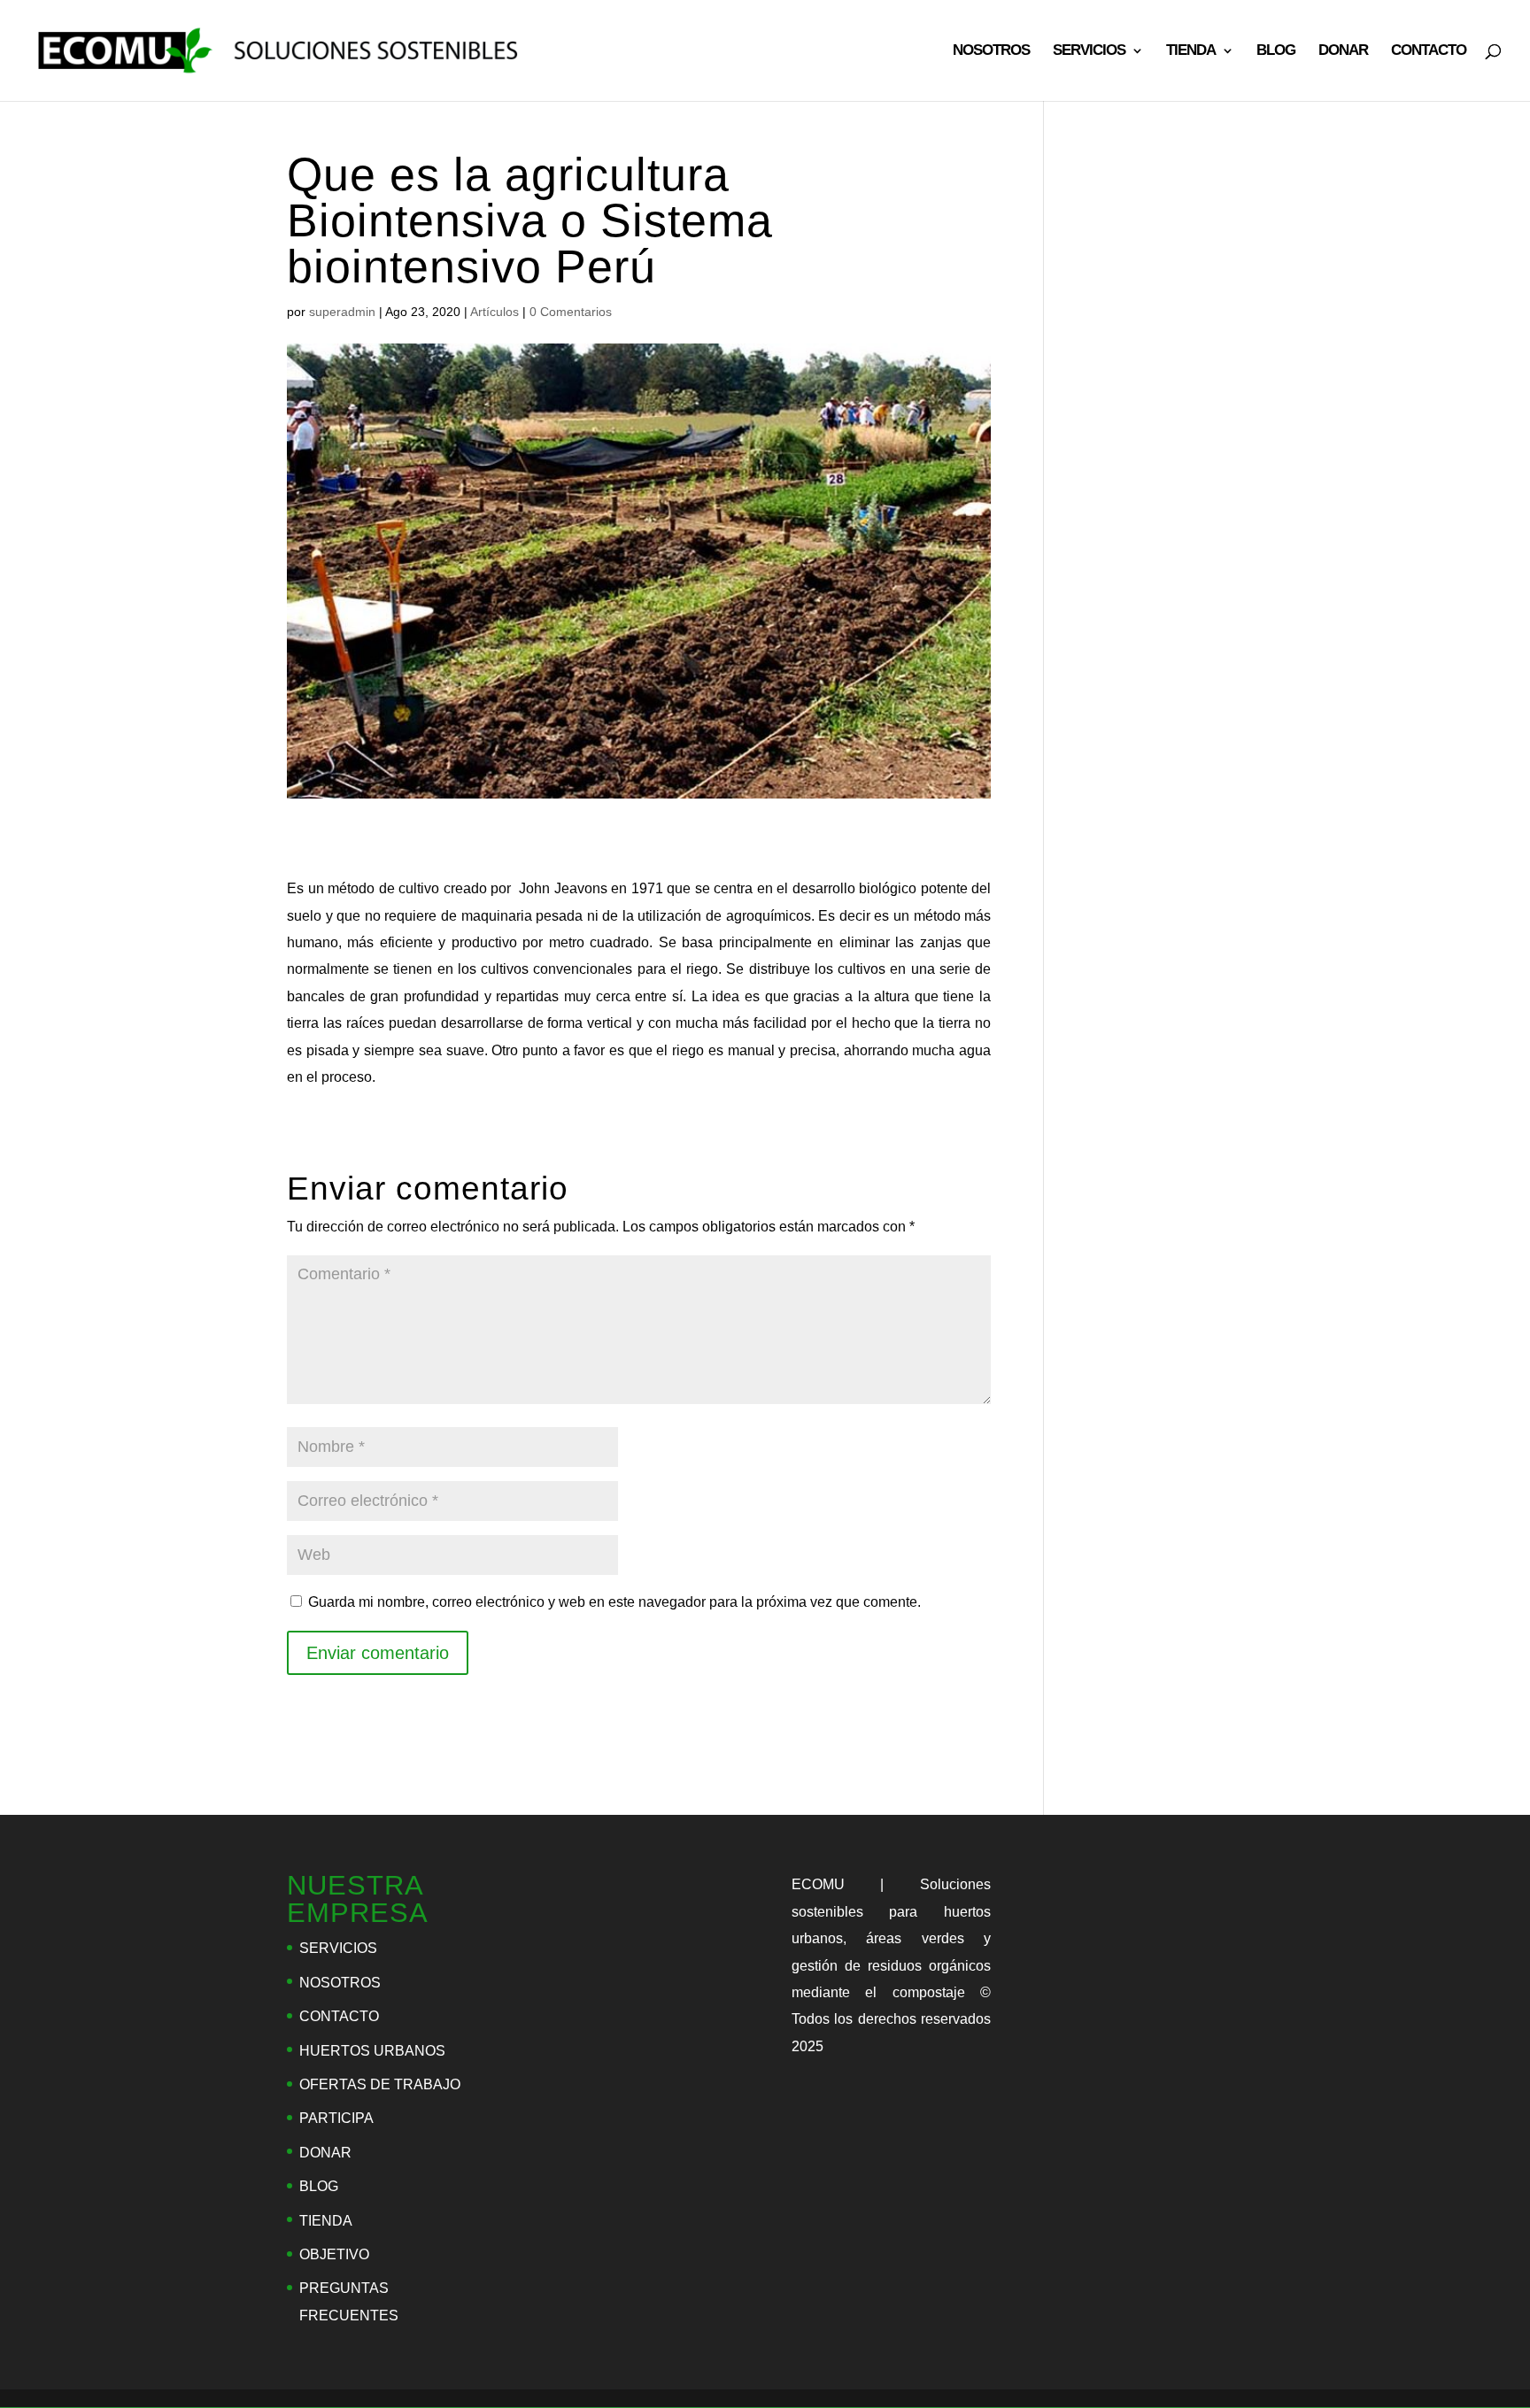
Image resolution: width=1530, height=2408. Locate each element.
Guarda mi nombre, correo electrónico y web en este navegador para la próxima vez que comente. (614, 1602)
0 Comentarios (571, 312)
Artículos (495, 312)
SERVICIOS (1089, 51)
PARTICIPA (336, 2118)
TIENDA (1191, 51)
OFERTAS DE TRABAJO (380, 2084)
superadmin (342, 312)
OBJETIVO (334, 2254)
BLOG (1276, 51)
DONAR (1343, 51)
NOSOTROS (991, 51)
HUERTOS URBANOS (372, 2051)
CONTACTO (1429, 51)
